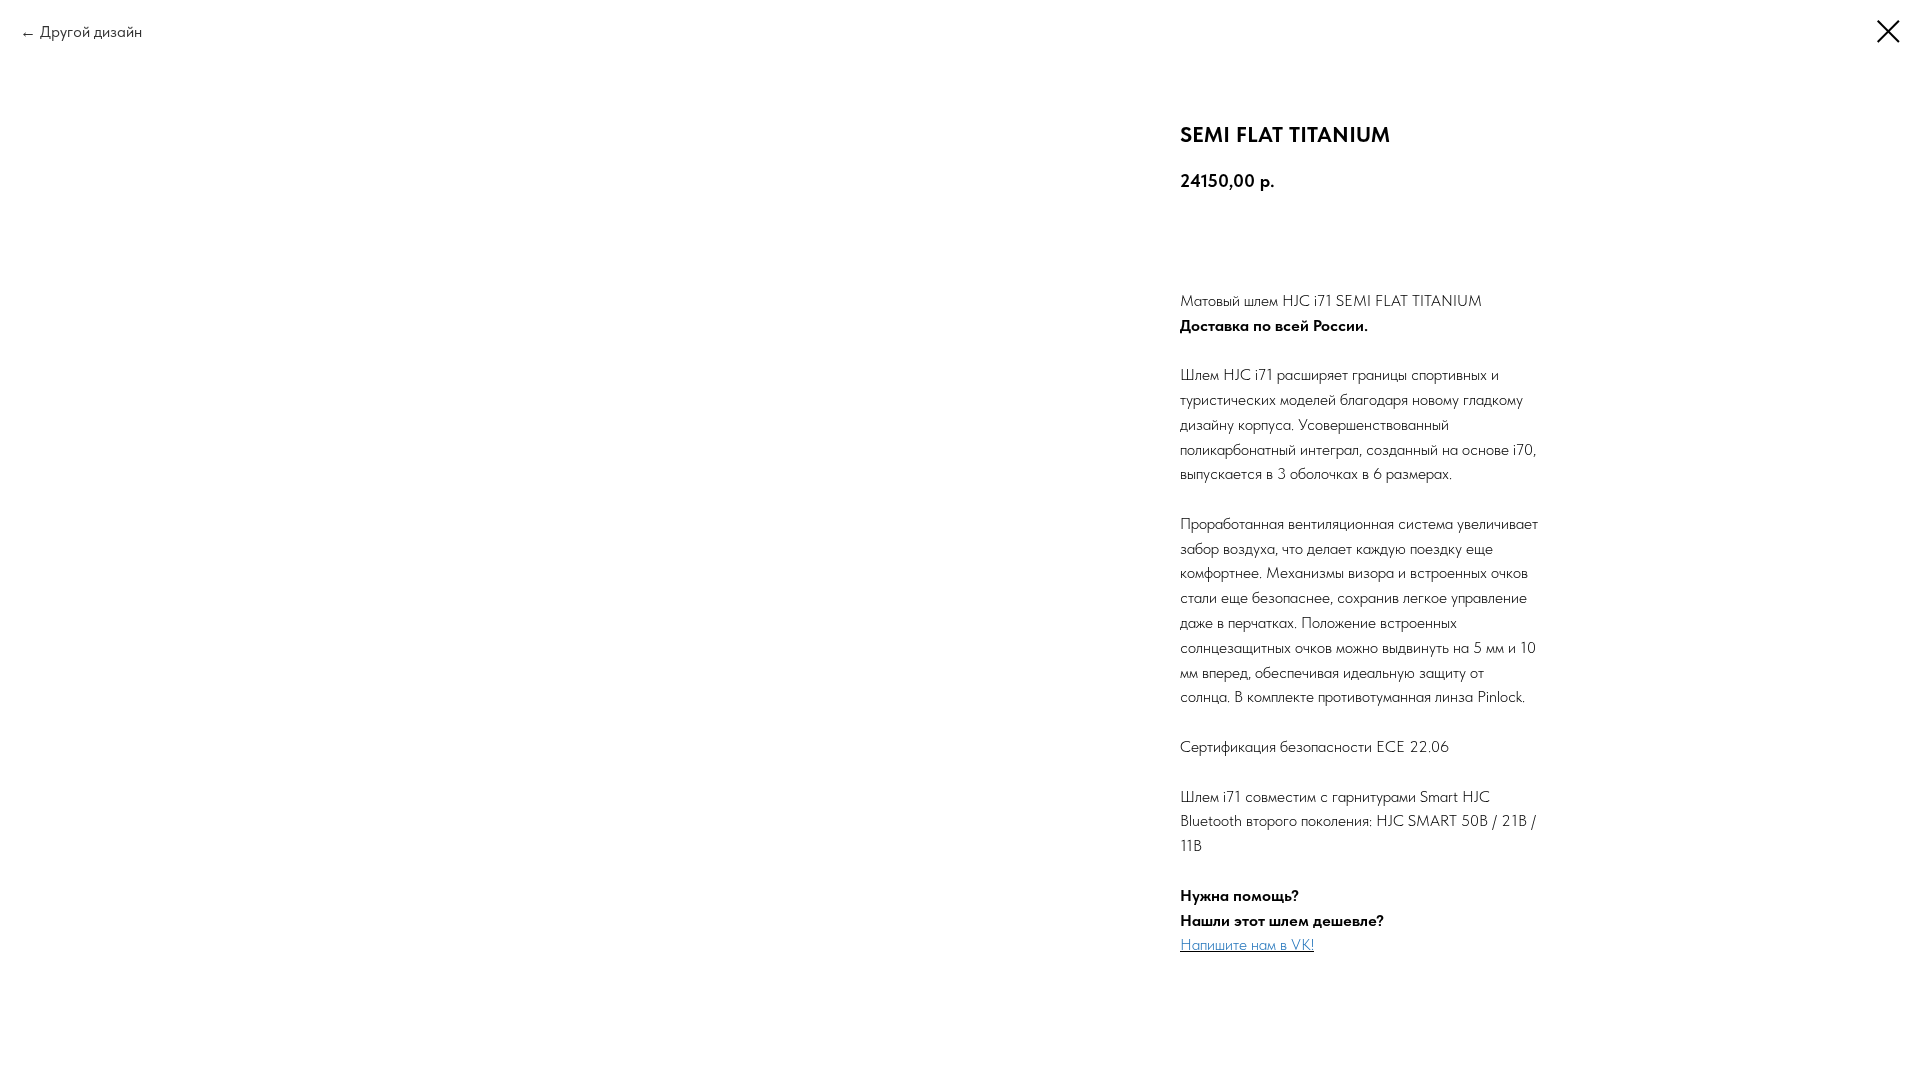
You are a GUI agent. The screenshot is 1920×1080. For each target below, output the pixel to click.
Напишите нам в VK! (1247, 944)
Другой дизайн (91, 31)
